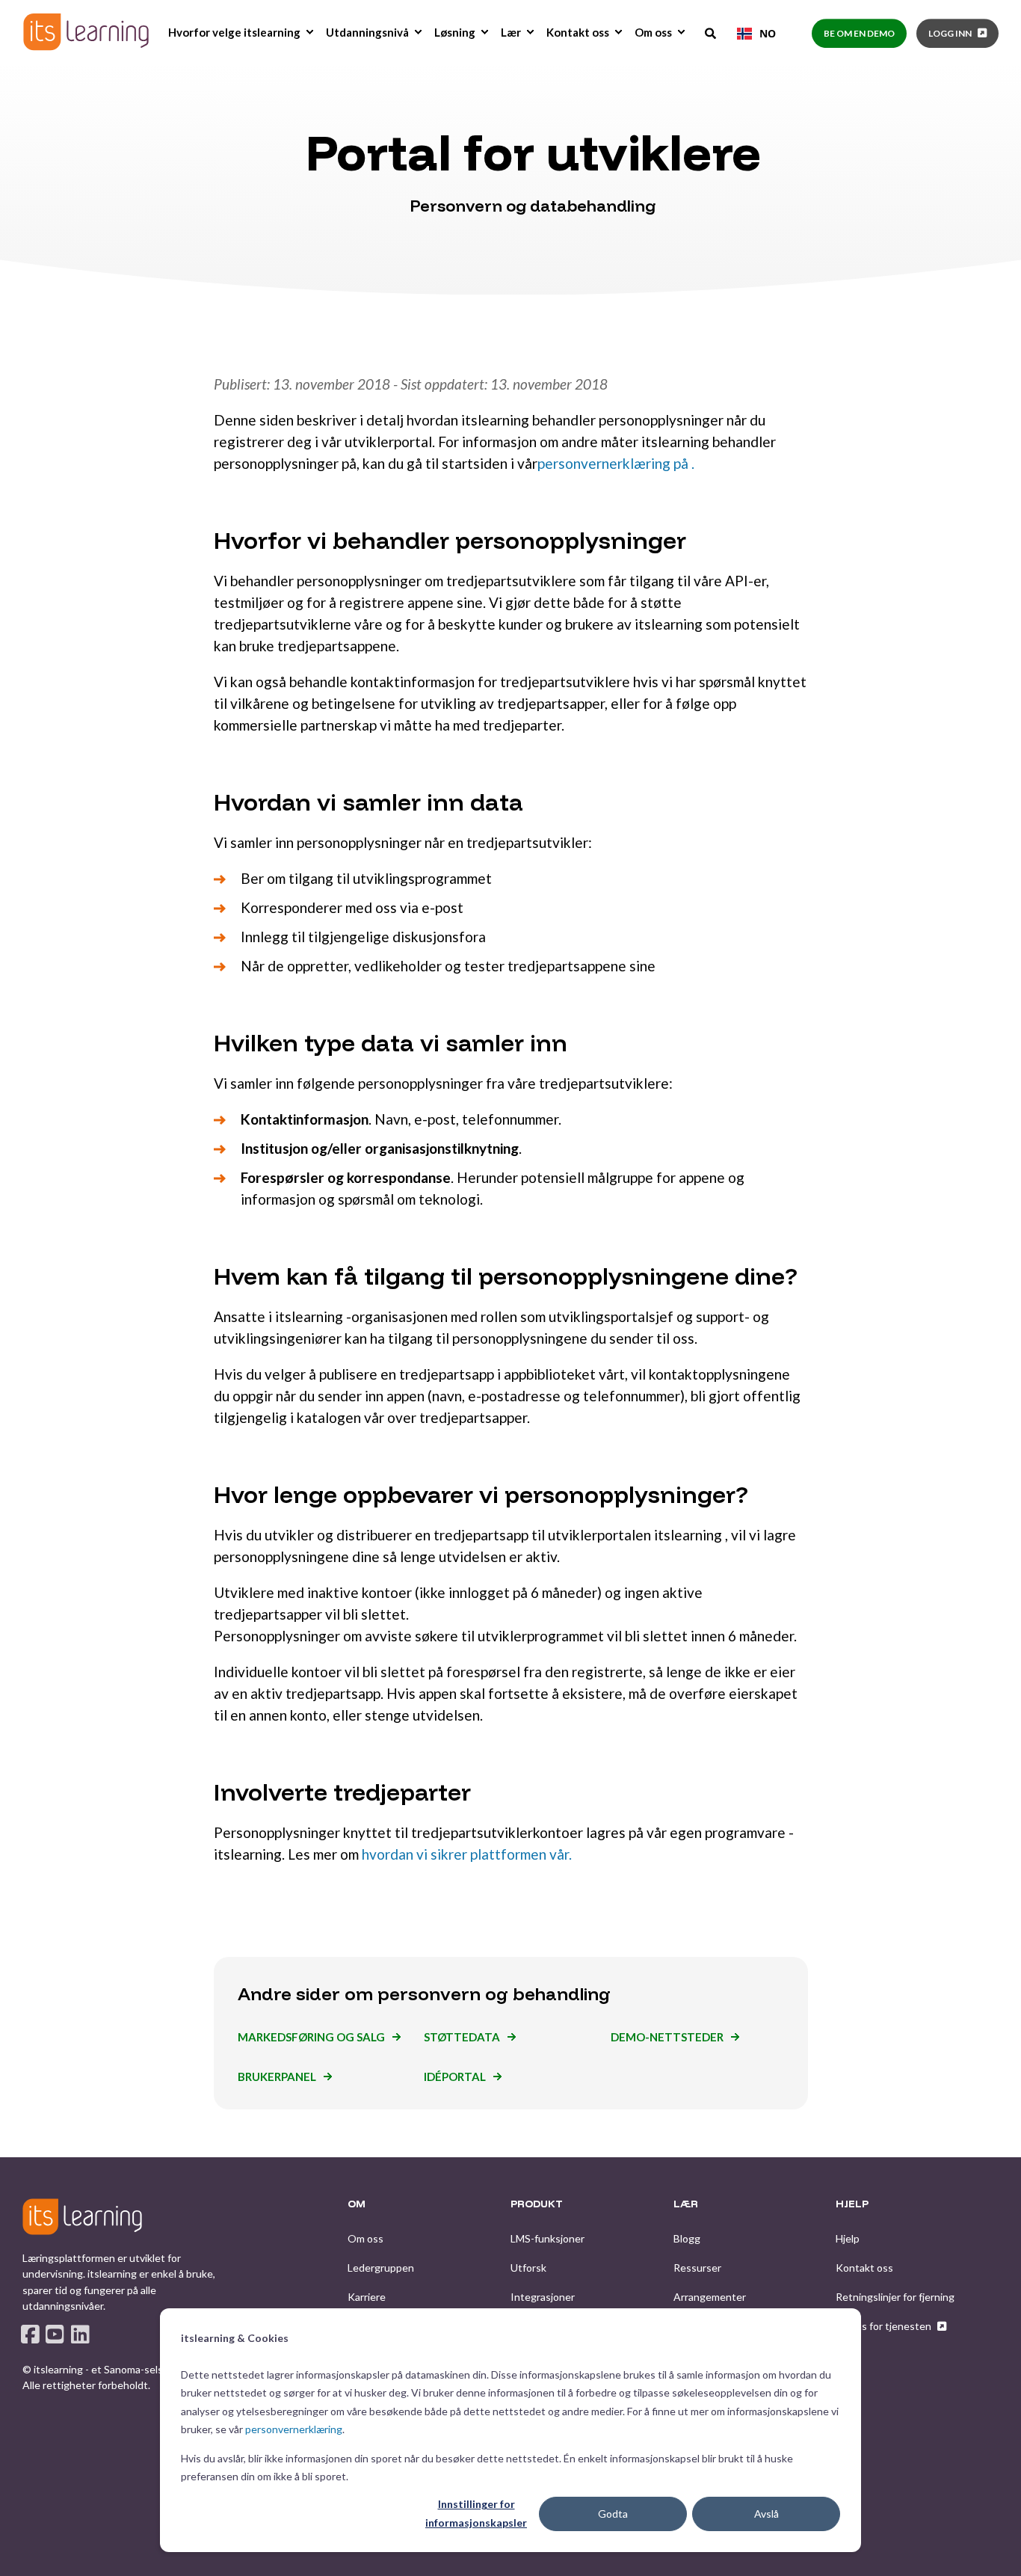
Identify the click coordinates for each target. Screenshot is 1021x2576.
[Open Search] (712, 32)
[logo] (82, 2216)
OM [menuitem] (357, 2204)
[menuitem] (309, 32)
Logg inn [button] (950, 33)
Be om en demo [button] (859, 33)
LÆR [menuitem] (686, 2204)
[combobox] (756, 34)
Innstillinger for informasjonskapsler (476, 2513)
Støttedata (462, 2037)
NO (768, 33)
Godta (613, 2514)
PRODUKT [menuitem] (537, 2204)
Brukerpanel (277, 2077)
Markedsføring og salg (311, 2037)
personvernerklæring (294, 2429)
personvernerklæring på (613, 463)
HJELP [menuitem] (852, 2204)
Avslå (766, 2514)
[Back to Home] (86, 32)
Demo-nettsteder (667, 2037)
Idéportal (455, 2077)
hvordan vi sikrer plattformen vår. (467, 1854)
